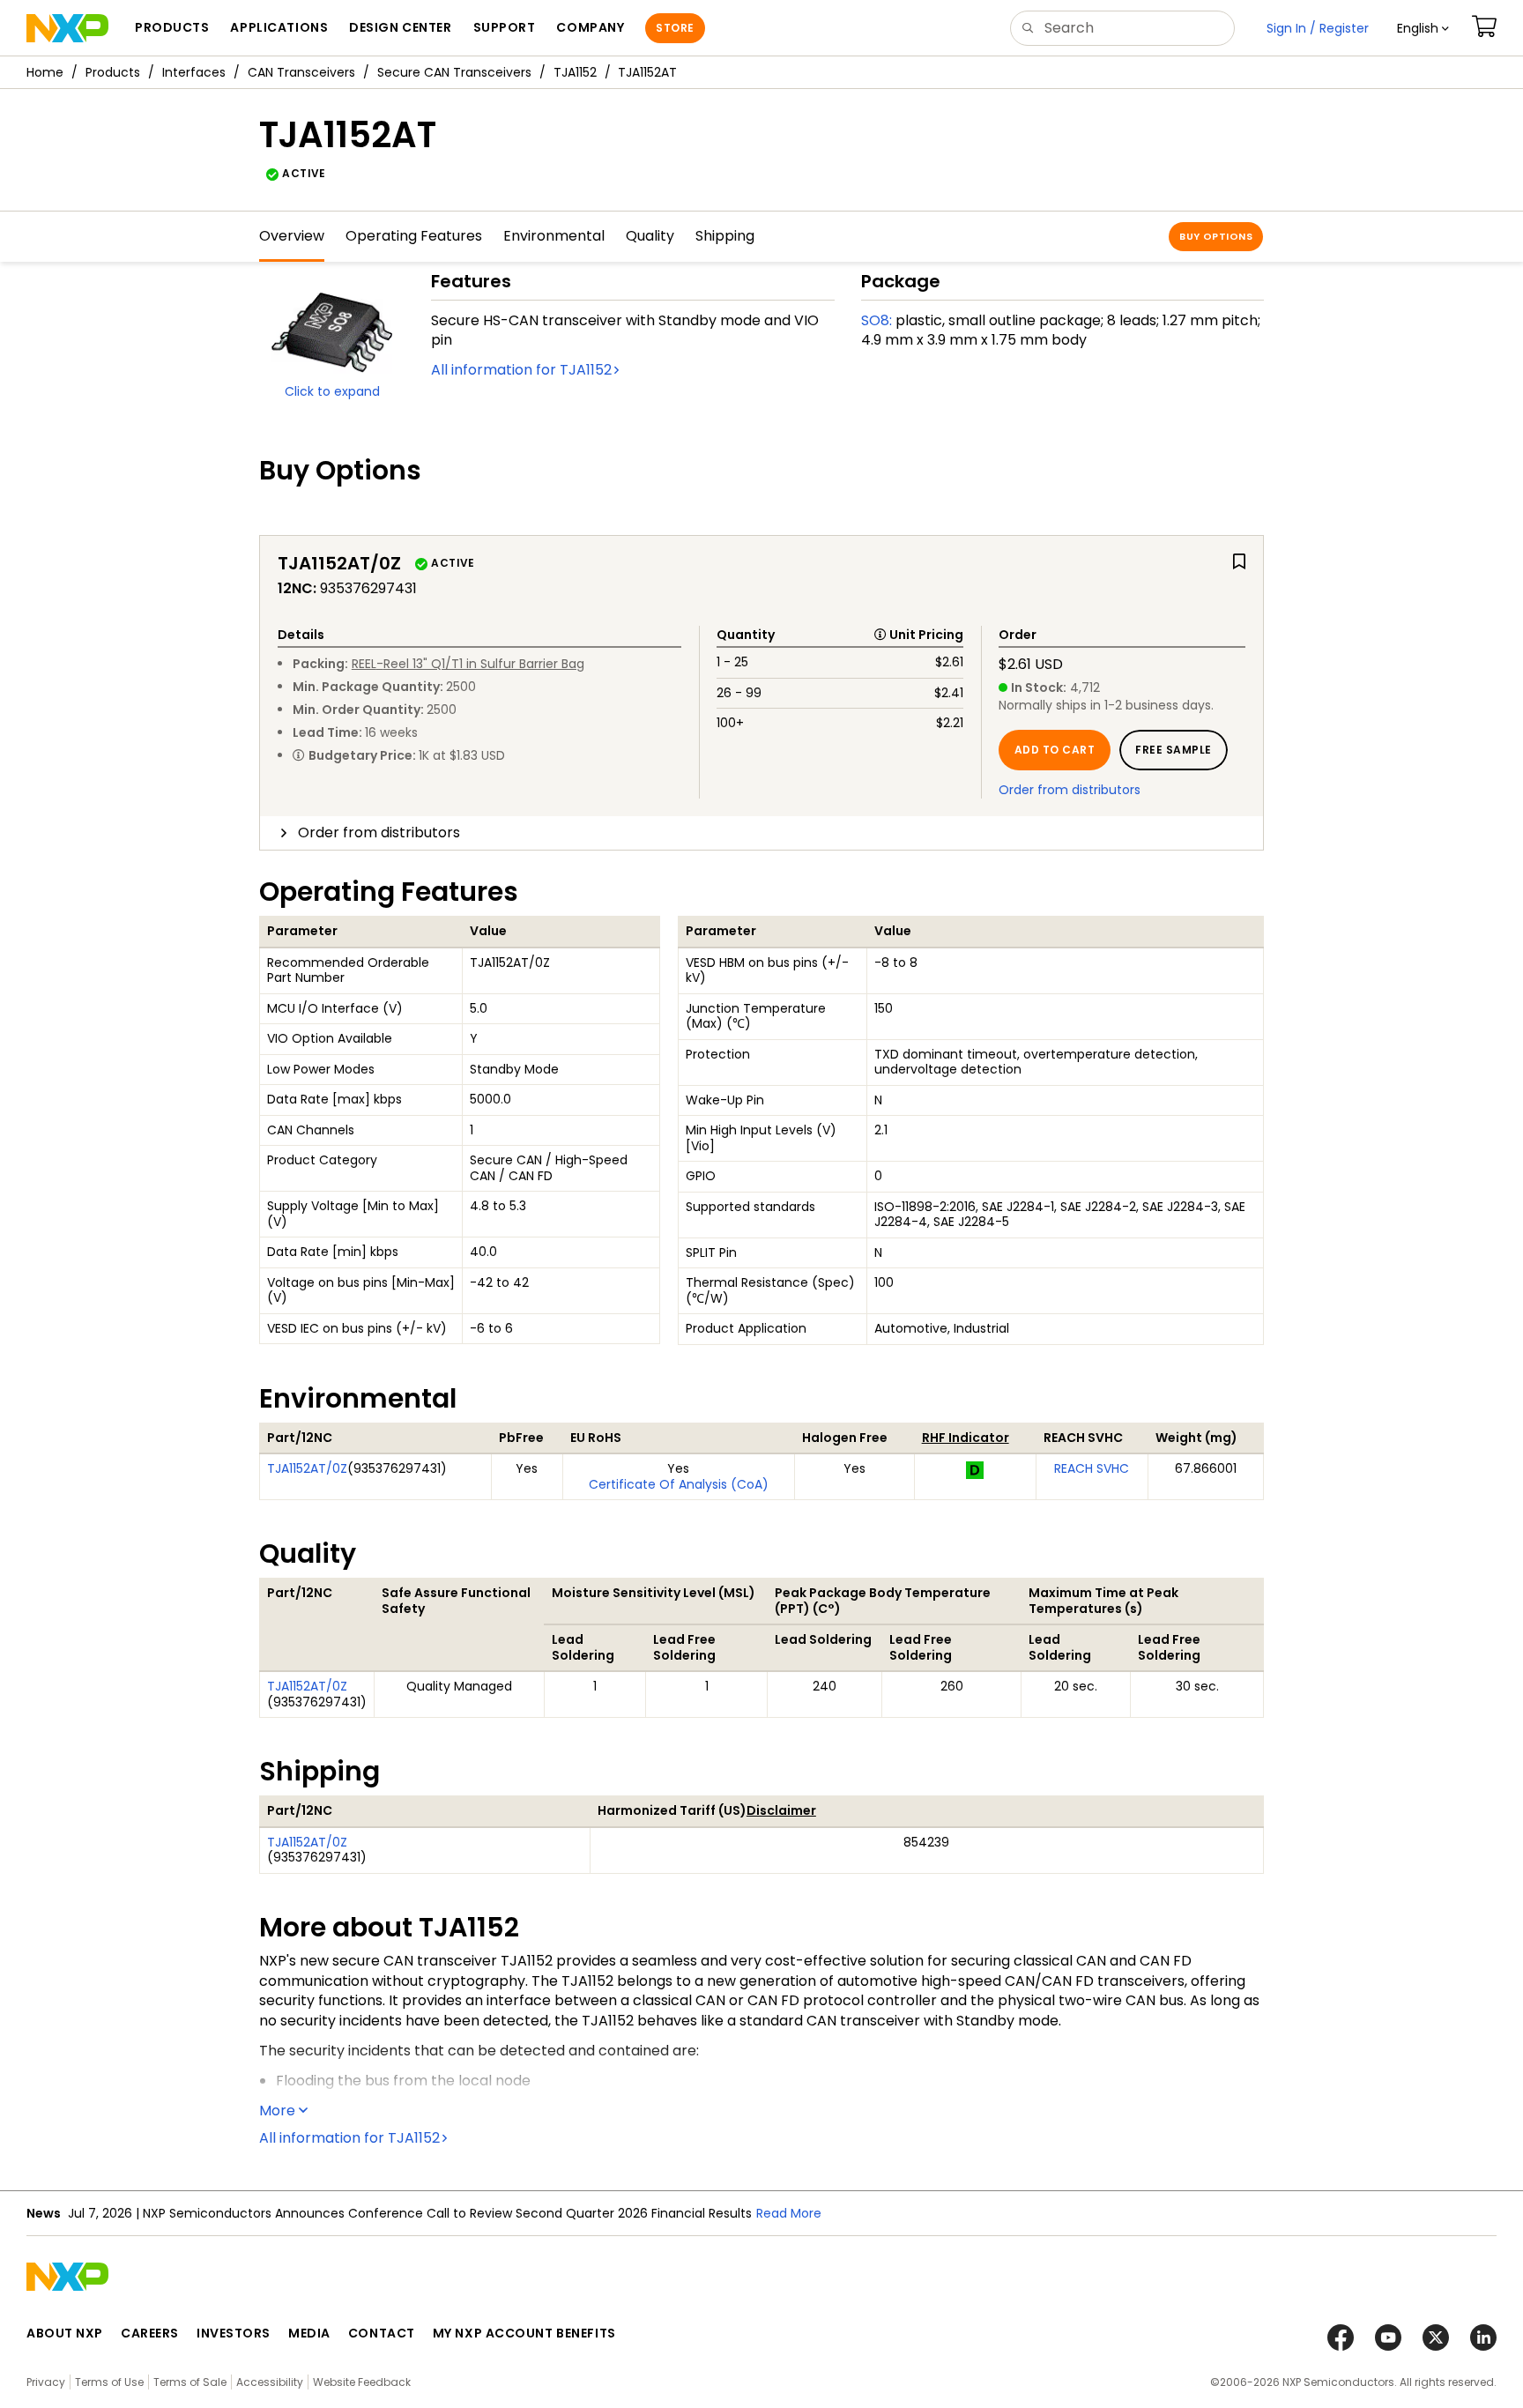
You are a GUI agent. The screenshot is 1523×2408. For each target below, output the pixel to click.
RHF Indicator (966, 1438)
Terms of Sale (190, 2382)
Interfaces (194, 72)
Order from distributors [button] (379, 832)
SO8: (877, 320)
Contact (382, 2333)
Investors (234, 2333)
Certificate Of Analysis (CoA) (679, 1484)
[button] (1423, 28)
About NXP (65, 2333)
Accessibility (270, 2382)
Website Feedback (362, 2382)
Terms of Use (109, 2382)
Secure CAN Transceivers (454, 72)
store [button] (675, 28)
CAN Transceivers (301, 72)
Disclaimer (781, 1810)
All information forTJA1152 (521, 370)
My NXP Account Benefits (524, 2333)
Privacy (46, 2382)
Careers (150, 2333)
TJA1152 (575, 72)
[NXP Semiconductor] (67, 28)
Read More (789, 2213)
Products (113, 72)
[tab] (761, 833)
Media (309, 2333)
